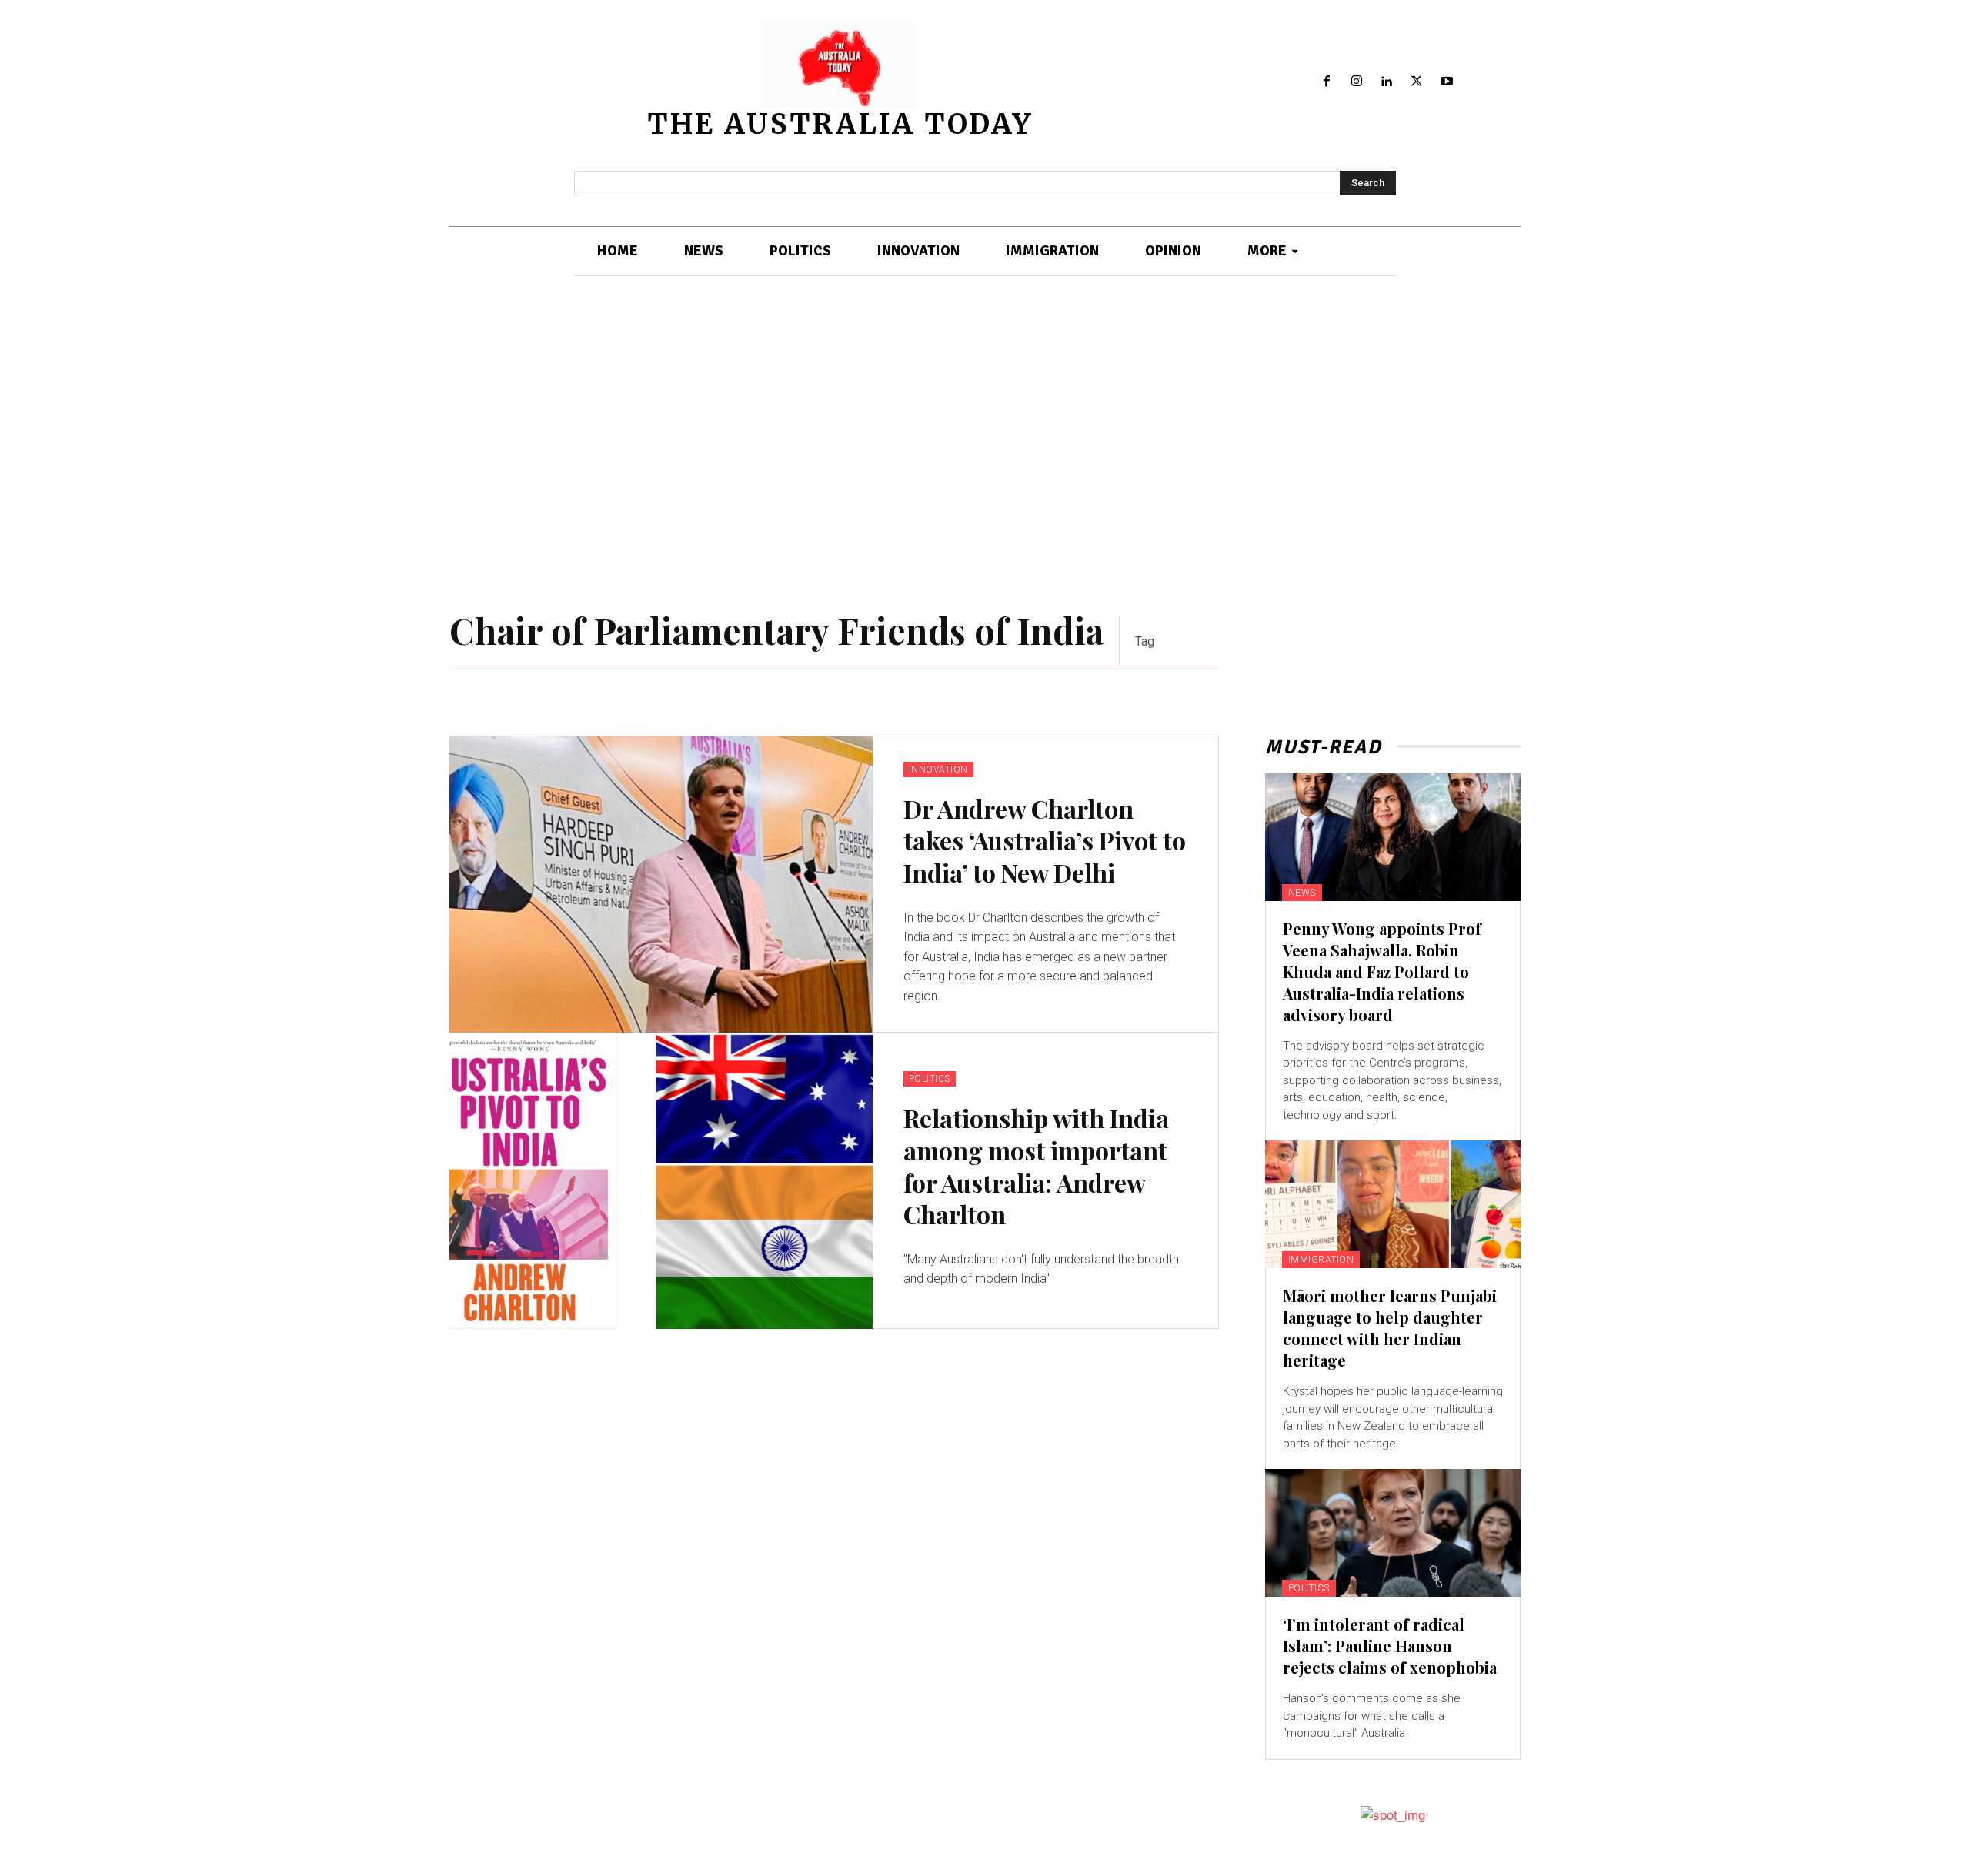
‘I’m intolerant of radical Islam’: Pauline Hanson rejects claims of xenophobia (1390, 1646)
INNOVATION (938, 769)
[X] (1416, 82)
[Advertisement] (985, 446)
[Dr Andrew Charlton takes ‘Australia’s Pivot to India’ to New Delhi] (661, 885)
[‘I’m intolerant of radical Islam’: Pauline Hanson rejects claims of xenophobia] (1393, 1533)
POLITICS (930, 1079)
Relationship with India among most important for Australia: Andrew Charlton (1036, 1166)
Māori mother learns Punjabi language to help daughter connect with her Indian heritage (1390, 1328)
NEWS (1302, 893)
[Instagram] (1357, 82)
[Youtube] (1446, 82)
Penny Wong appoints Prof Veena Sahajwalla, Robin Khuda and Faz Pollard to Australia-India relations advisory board (1382, 971)
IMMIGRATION (1321, 1260)
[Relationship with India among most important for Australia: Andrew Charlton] (661, 1181)
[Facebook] (1327, 82)
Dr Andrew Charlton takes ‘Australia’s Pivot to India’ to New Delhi (1045, 840)
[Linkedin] (1387, 82)
